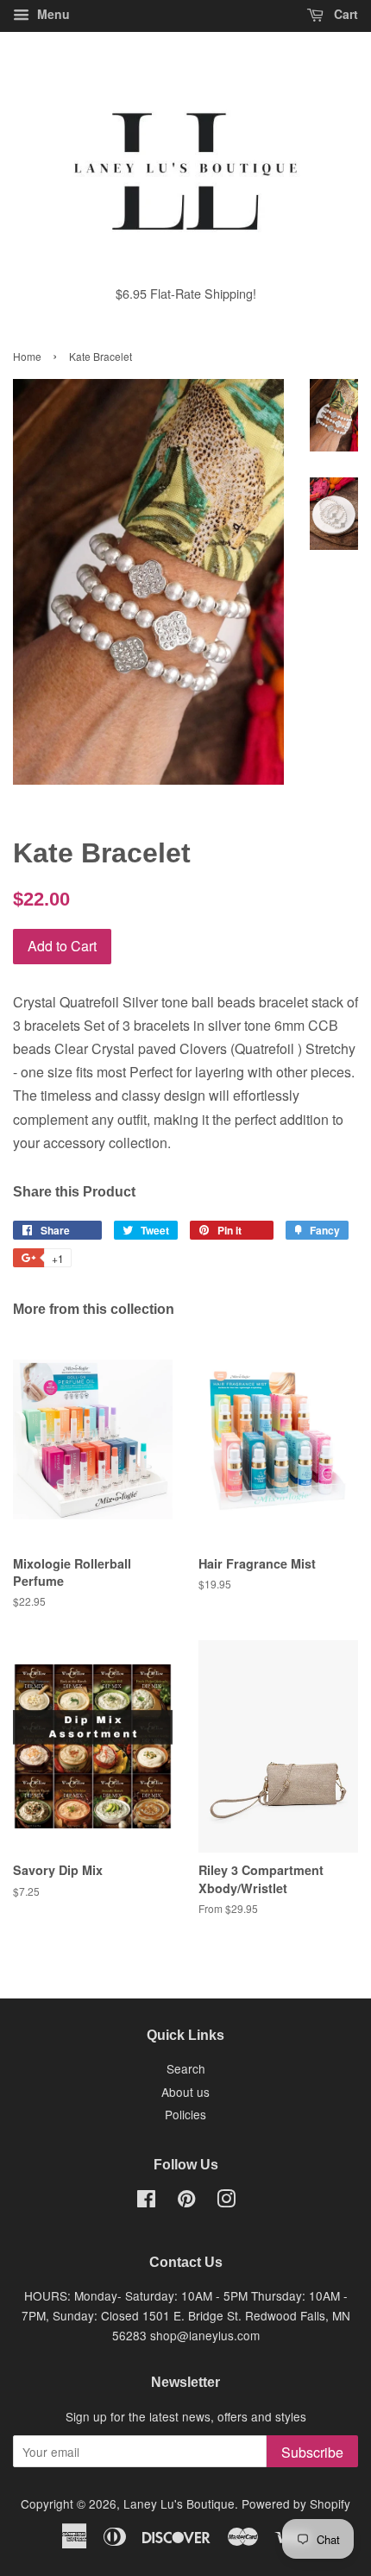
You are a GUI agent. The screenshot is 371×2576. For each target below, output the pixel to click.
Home (27, 356)
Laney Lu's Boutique (179, 2503)
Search (186, 2068)
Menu (52, 14)
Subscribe (312, 2452)
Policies (185, 2114)
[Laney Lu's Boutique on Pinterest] (186, 2201)
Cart (344, 14)
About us (185, 2092)
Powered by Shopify (296, 2503)
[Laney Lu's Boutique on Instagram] (226, 2201)
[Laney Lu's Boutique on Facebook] (146, 2201)
